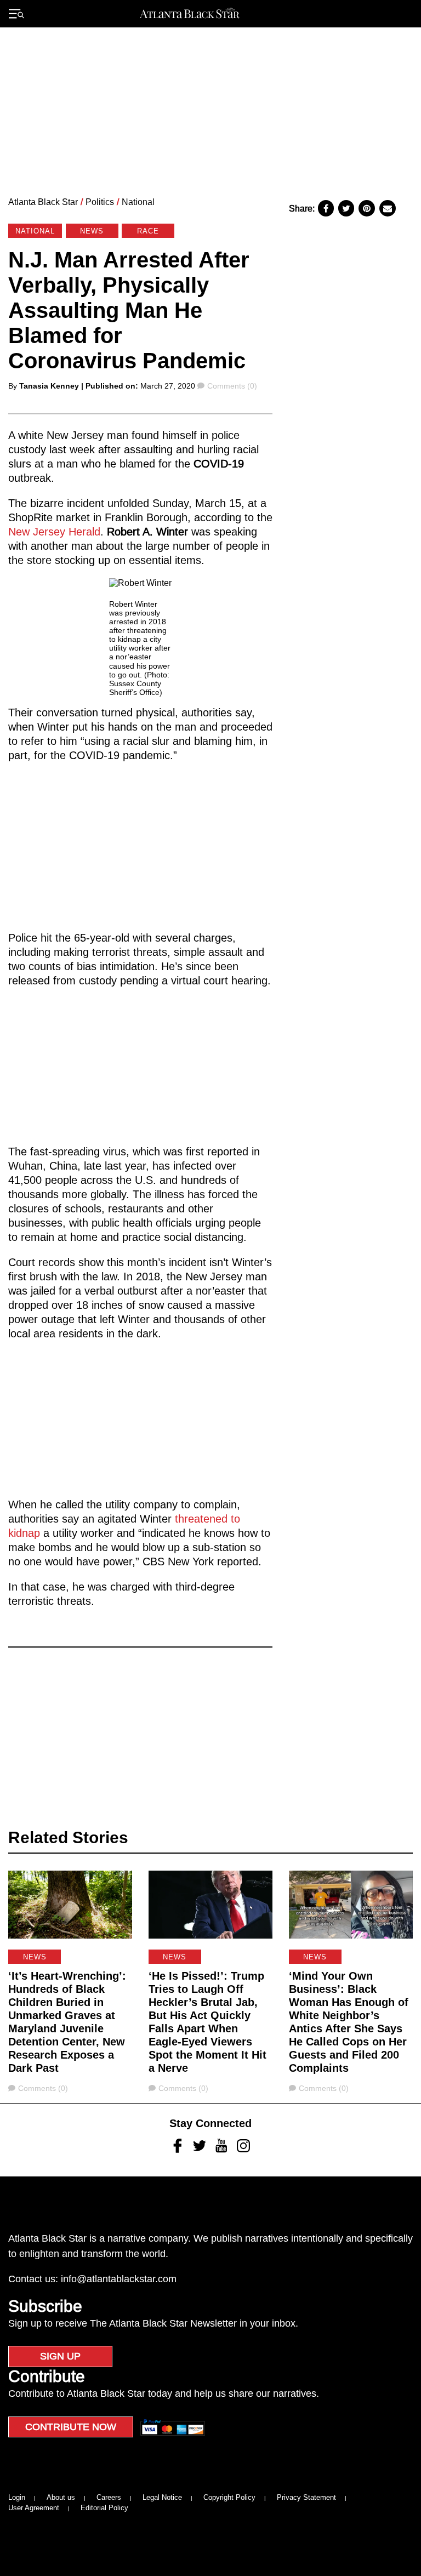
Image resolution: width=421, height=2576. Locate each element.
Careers (109, 2497)
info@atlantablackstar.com (119, 2279)
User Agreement (34, 2508)
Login (17, 2497)
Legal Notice (162, 2497)
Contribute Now (71, 2427)
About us (61, 2497)
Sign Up (60, 2356)
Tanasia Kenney (49, 386)
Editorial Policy (104, 2508)
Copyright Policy (229, 2497)
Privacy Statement (306, 2497)
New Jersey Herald (54, 532)
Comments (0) (232, 386)
